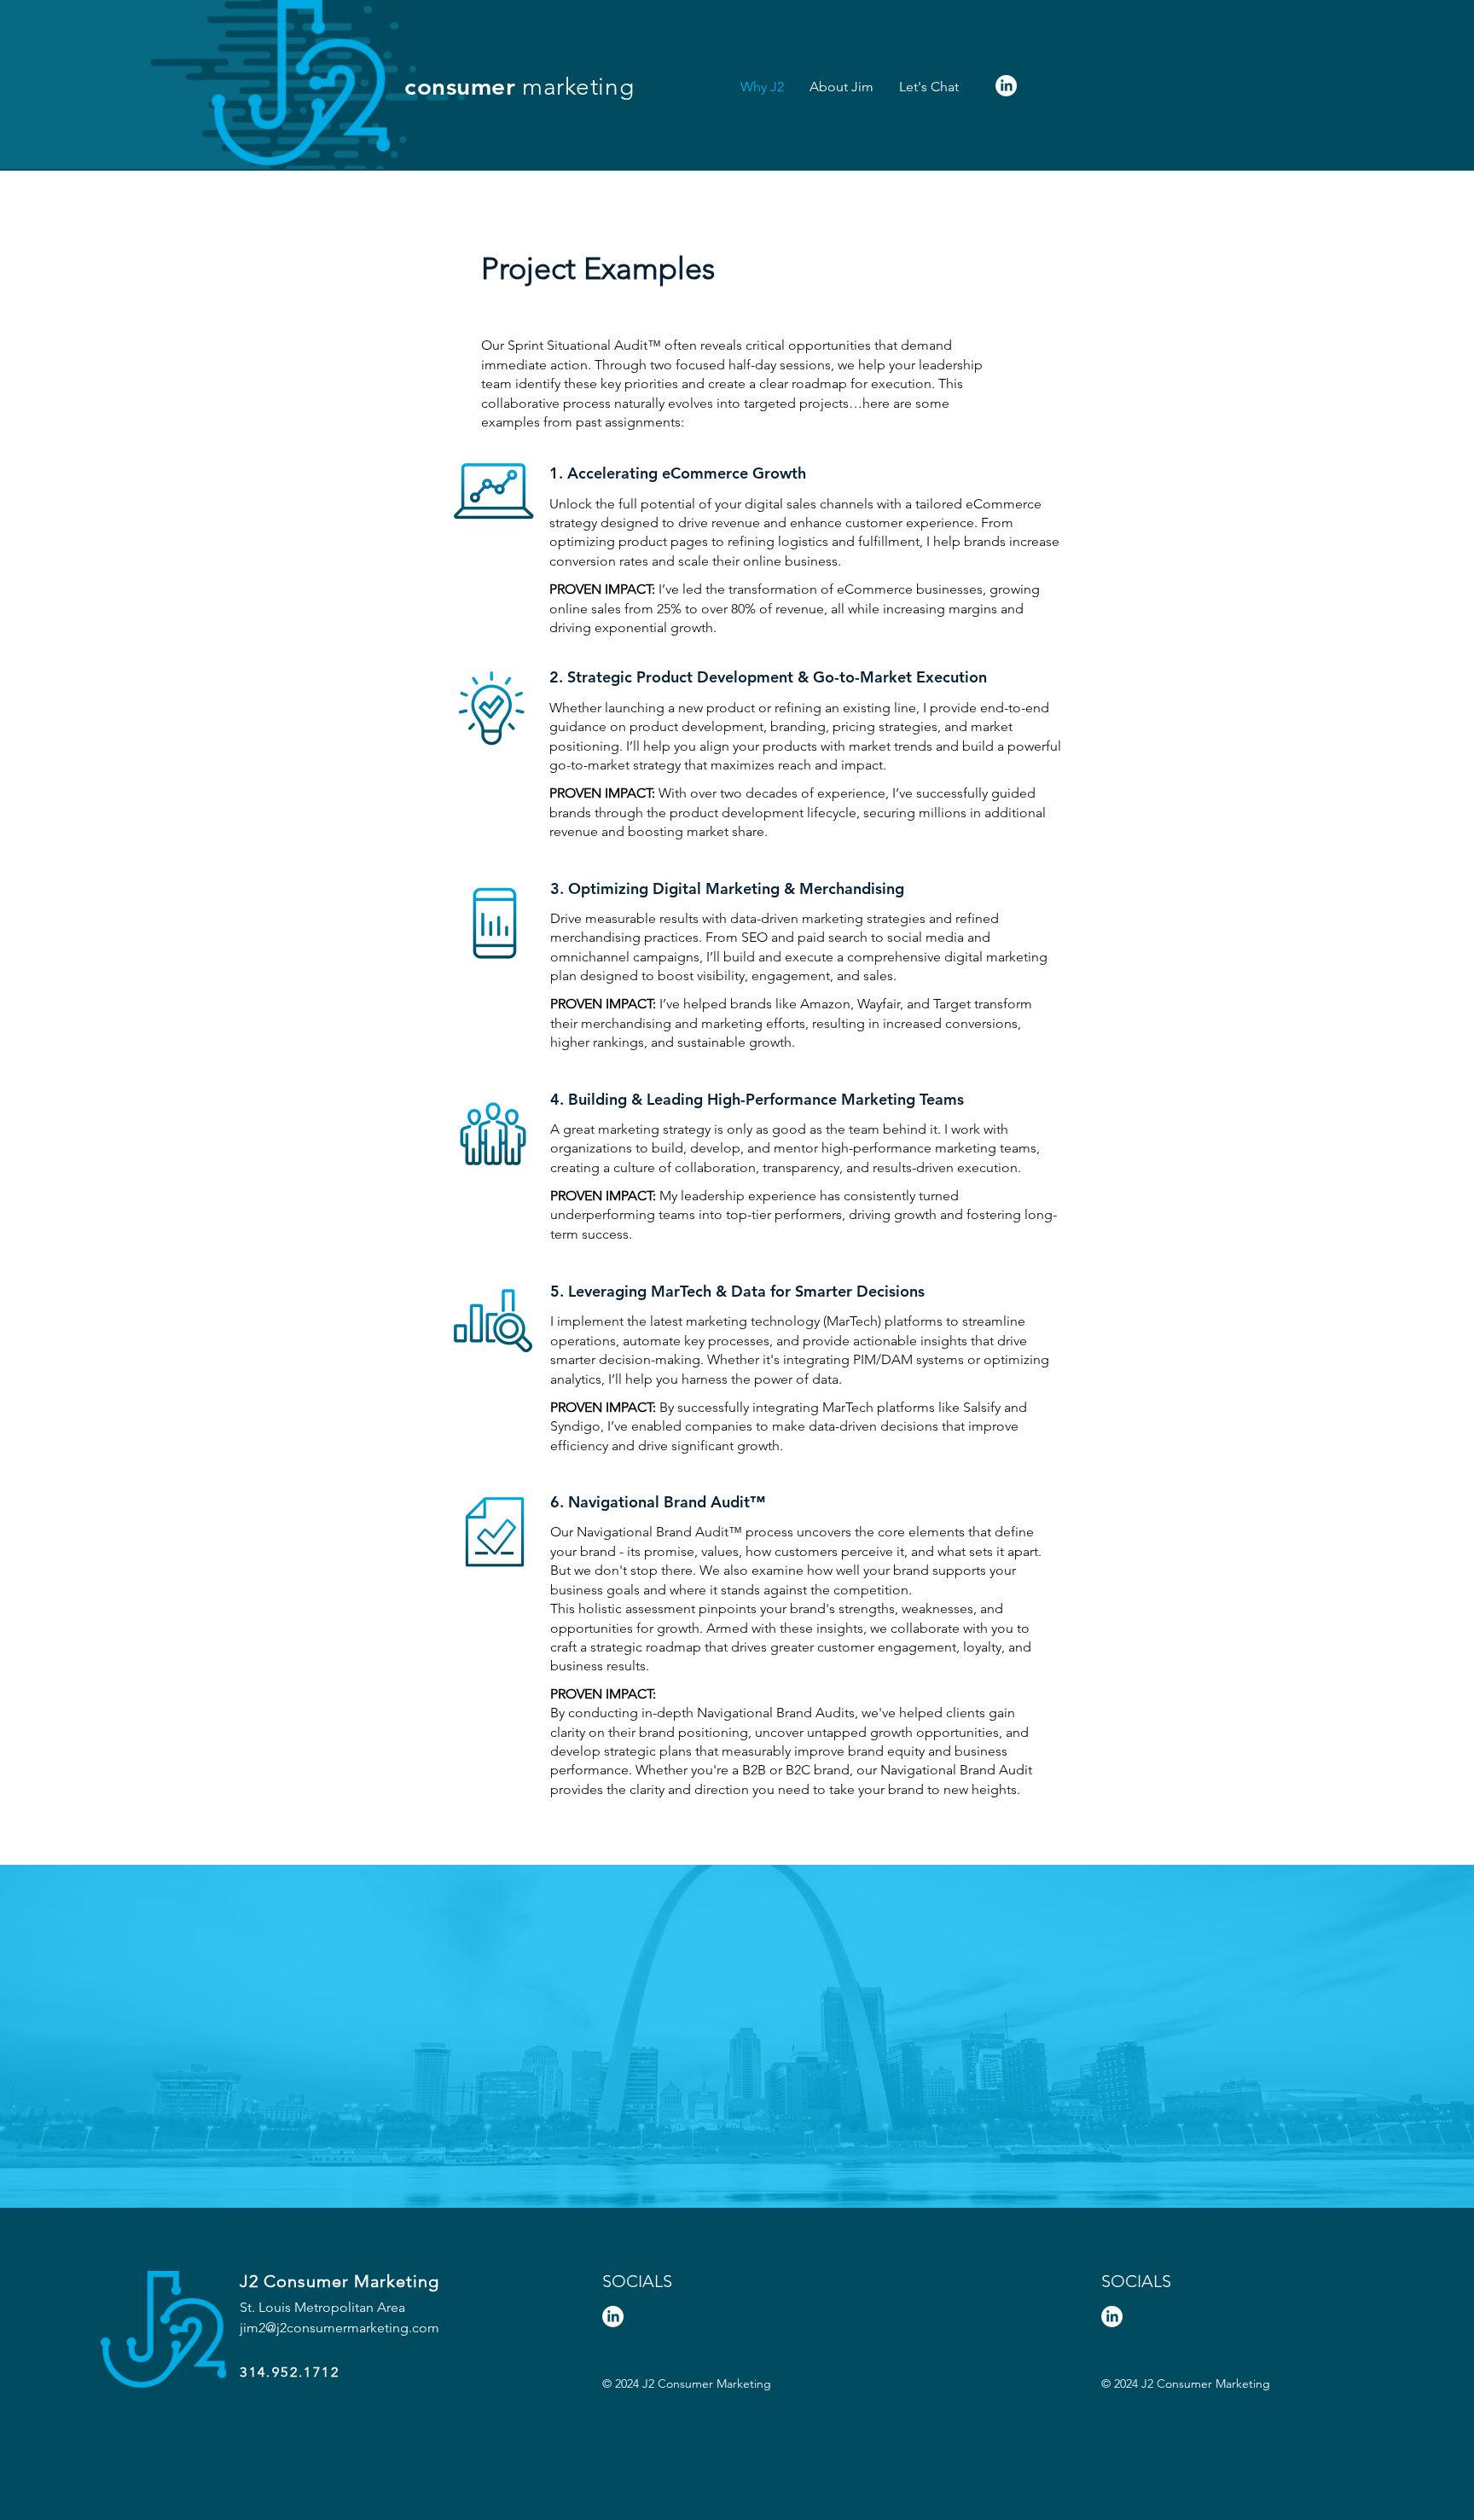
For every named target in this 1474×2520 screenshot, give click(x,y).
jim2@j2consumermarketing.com (339, 2328)
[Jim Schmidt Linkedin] (1006, 86)
